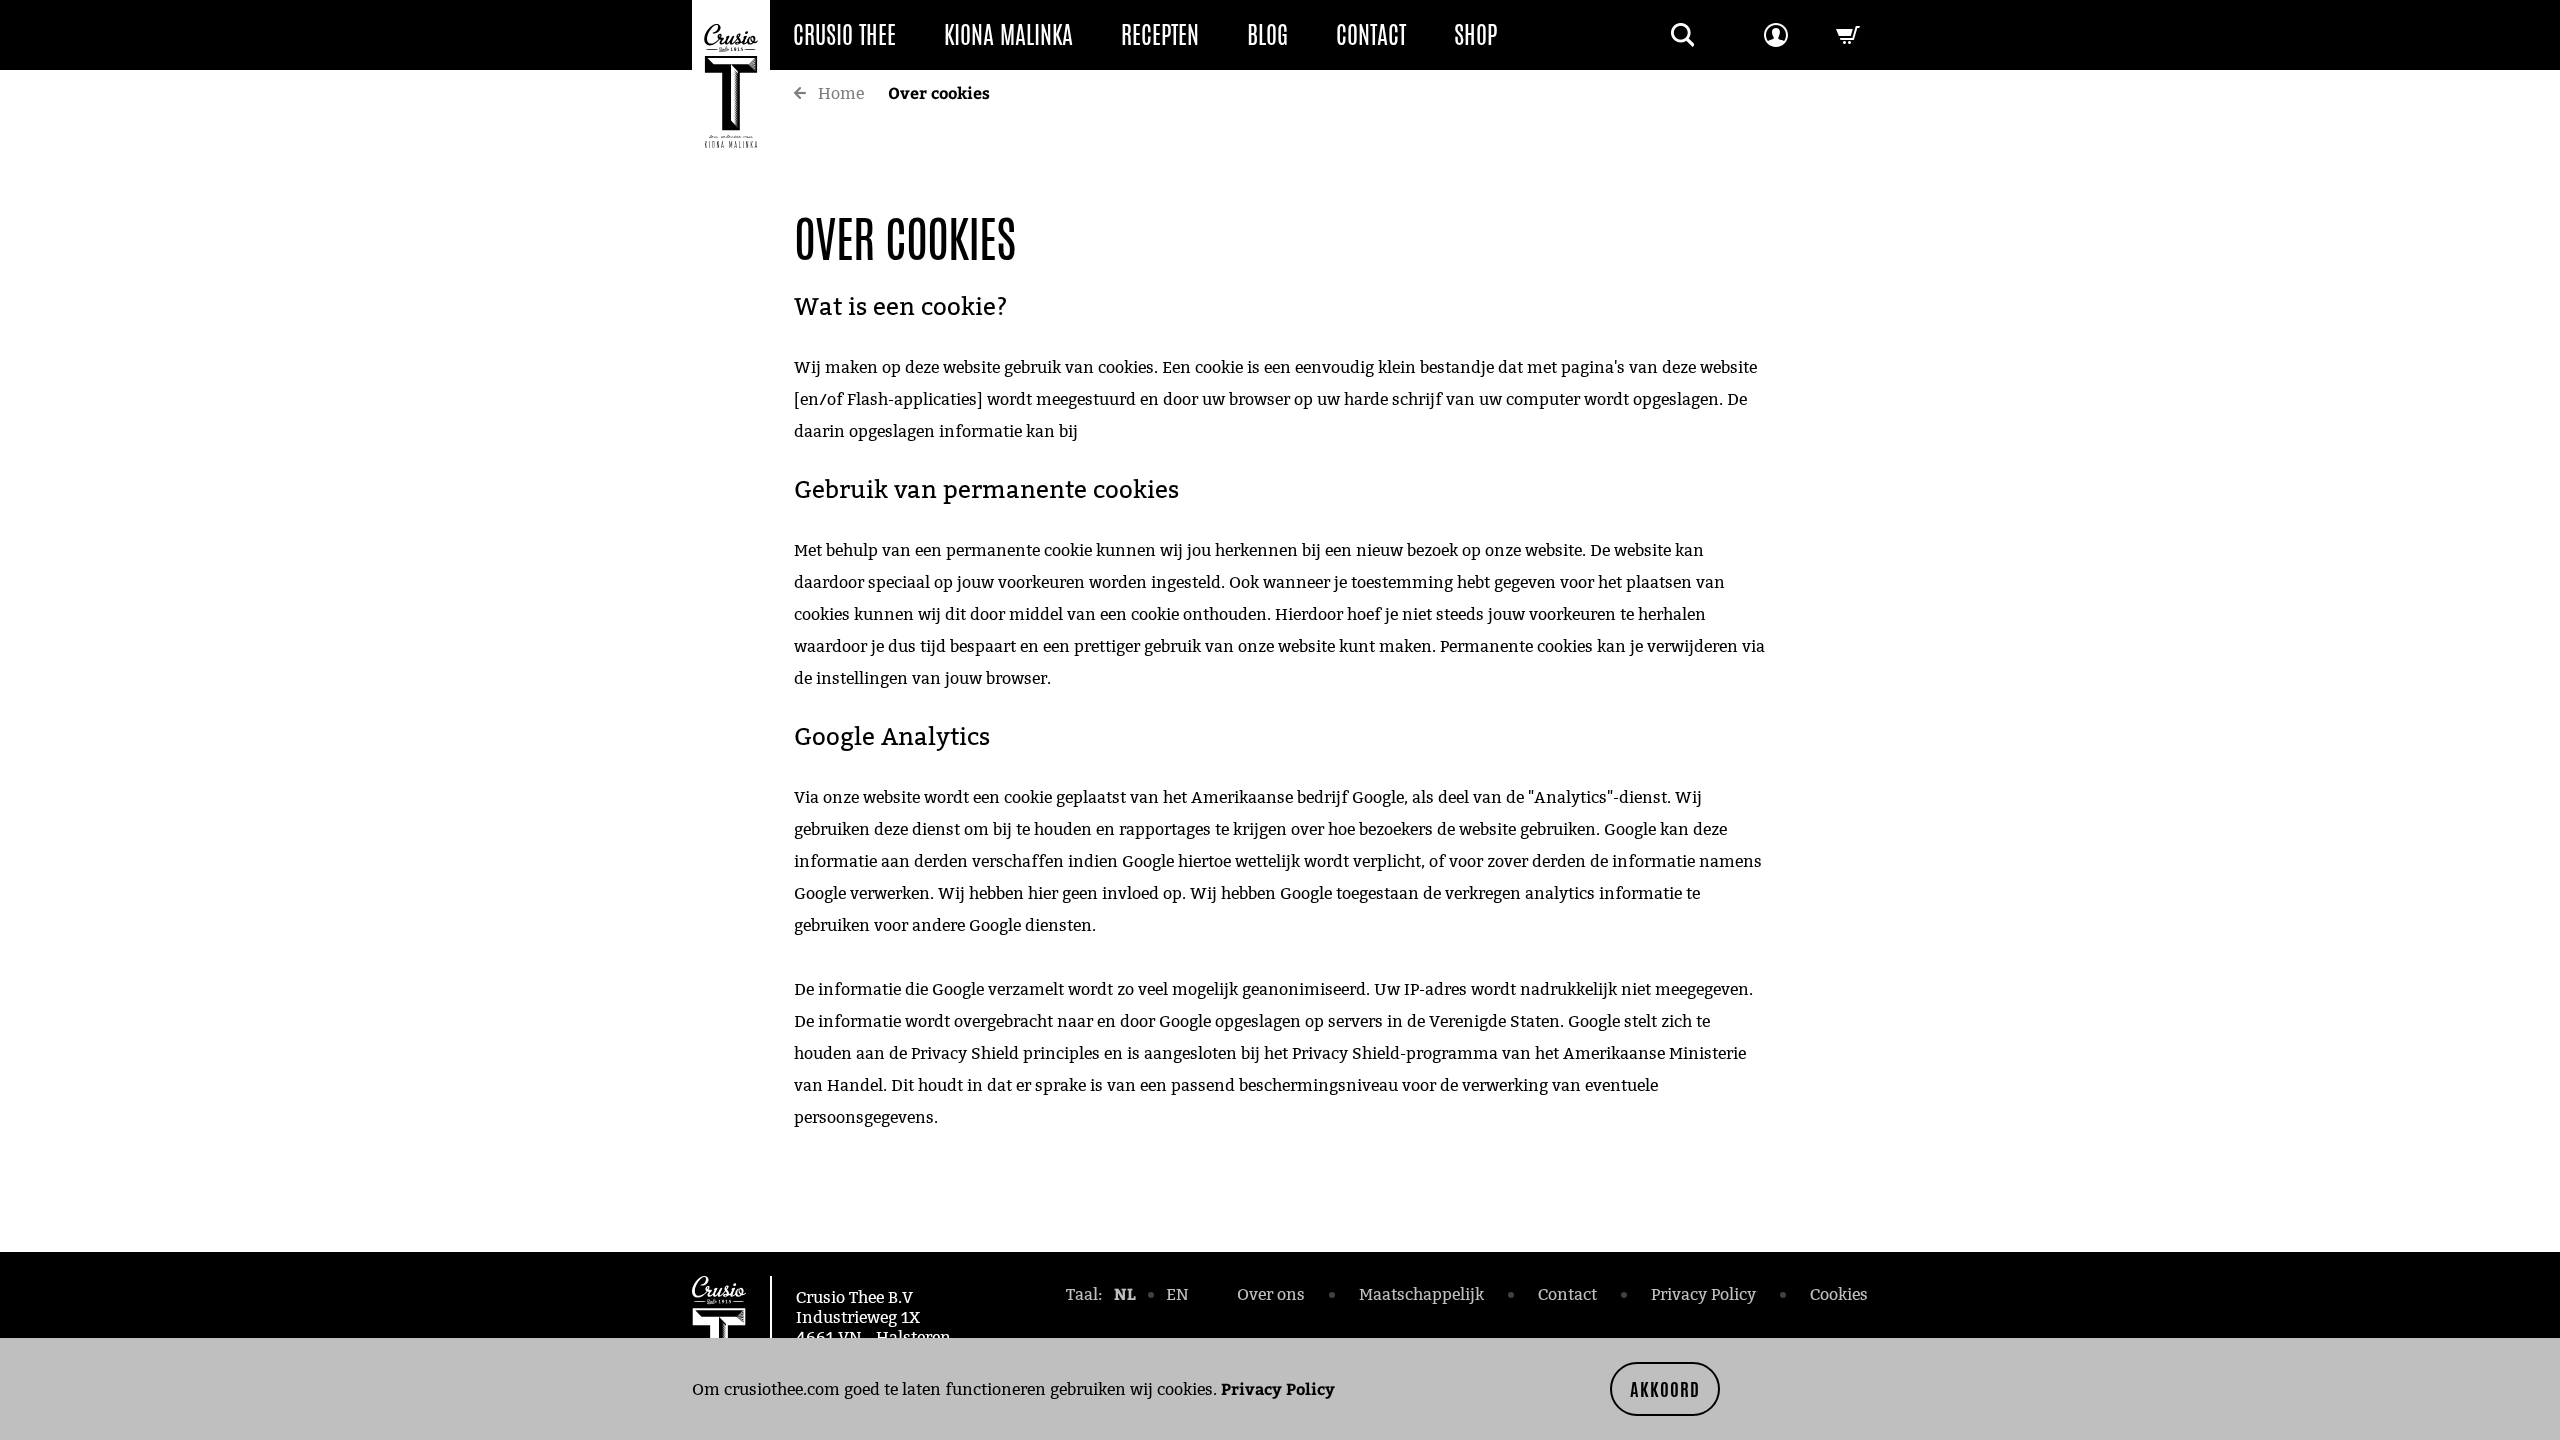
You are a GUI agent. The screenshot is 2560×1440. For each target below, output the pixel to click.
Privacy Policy (1278, 1388)
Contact (1371, 35)
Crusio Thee (844, 35)
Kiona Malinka (1008, 35)
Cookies (1839, 1294)
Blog (1267, 35)
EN (1177, 1294)
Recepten (1160, 35)
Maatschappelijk (1421, 1294)
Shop (1475, 35)
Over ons (1271, 1294)
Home (841, 93)
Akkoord (1665, 1389)
